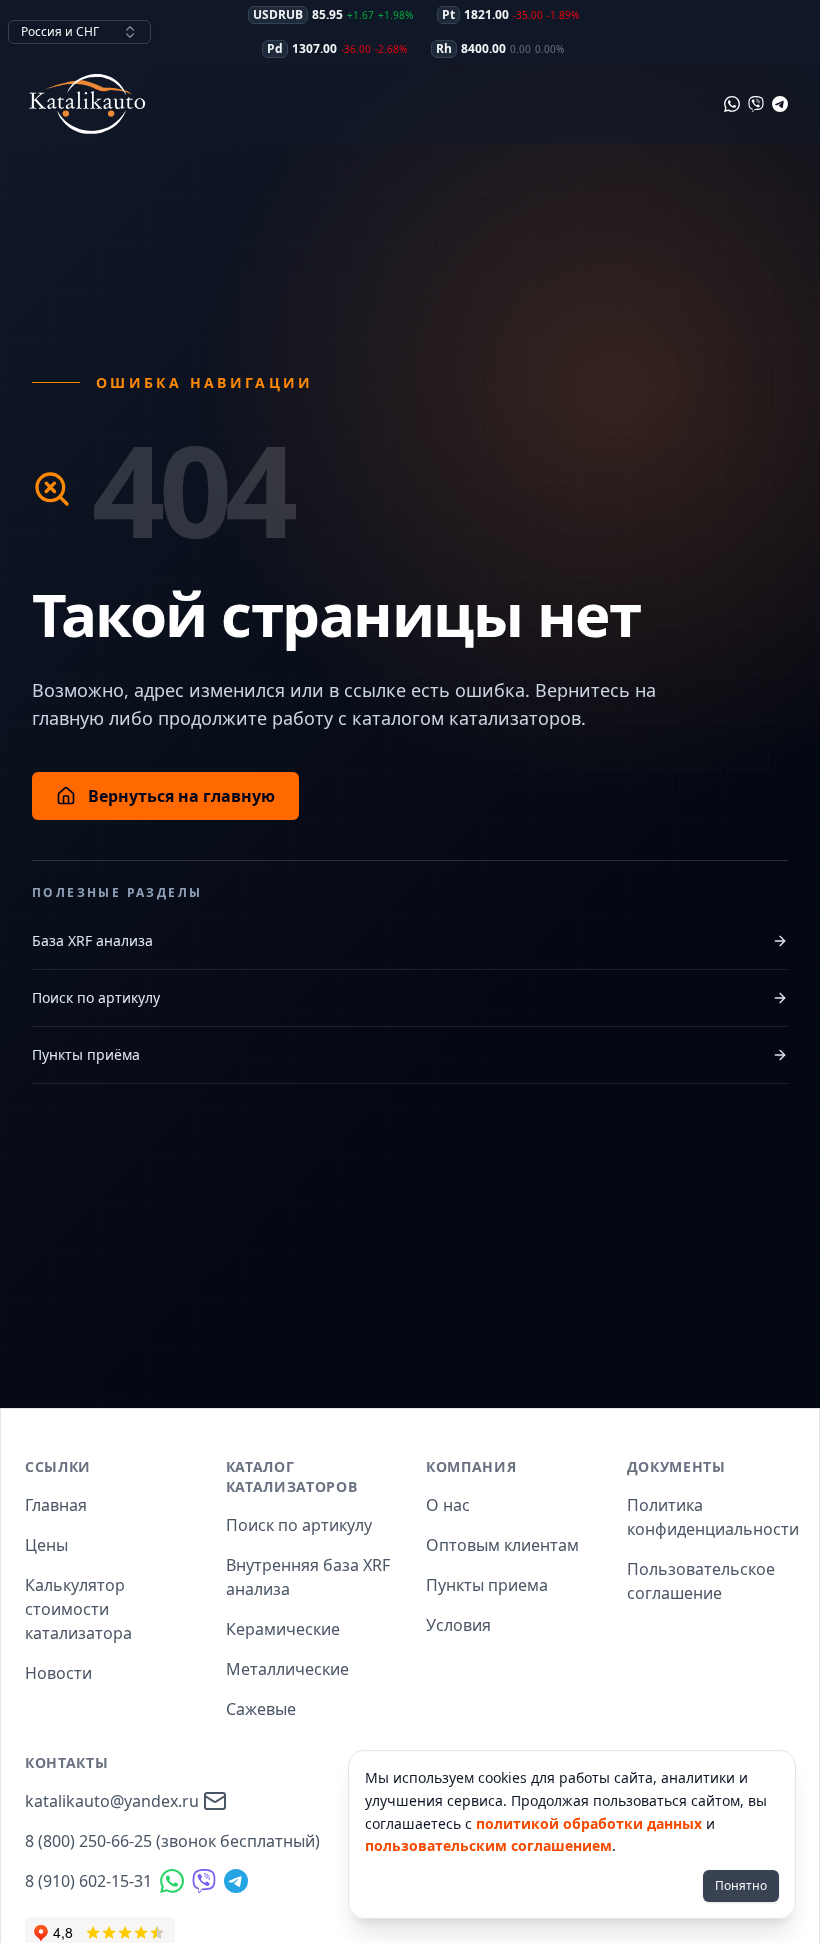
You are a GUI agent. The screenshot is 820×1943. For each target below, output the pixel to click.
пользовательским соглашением (488, 1845)
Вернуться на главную (181, 796)
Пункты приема (487, 1585)
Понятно (741, 1885)
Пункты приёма (86, 1054)
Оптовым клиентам (502, 1545)
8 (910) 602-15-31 (88, 1881)
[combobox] (79, 32)
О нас (448, 1505)
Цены (46, 1545)
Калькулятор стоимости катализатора (78, 1609)
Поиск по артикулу (96, 997)
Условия (458, 1625)
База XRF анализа (92, 940)
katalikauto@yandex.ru (112, 1801)
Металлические (287, 1669)
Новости (58, 1673)
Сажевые (261, 1709)
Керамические (283, 1629)
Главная (56, 1505)
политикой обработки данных (589, 1823)
